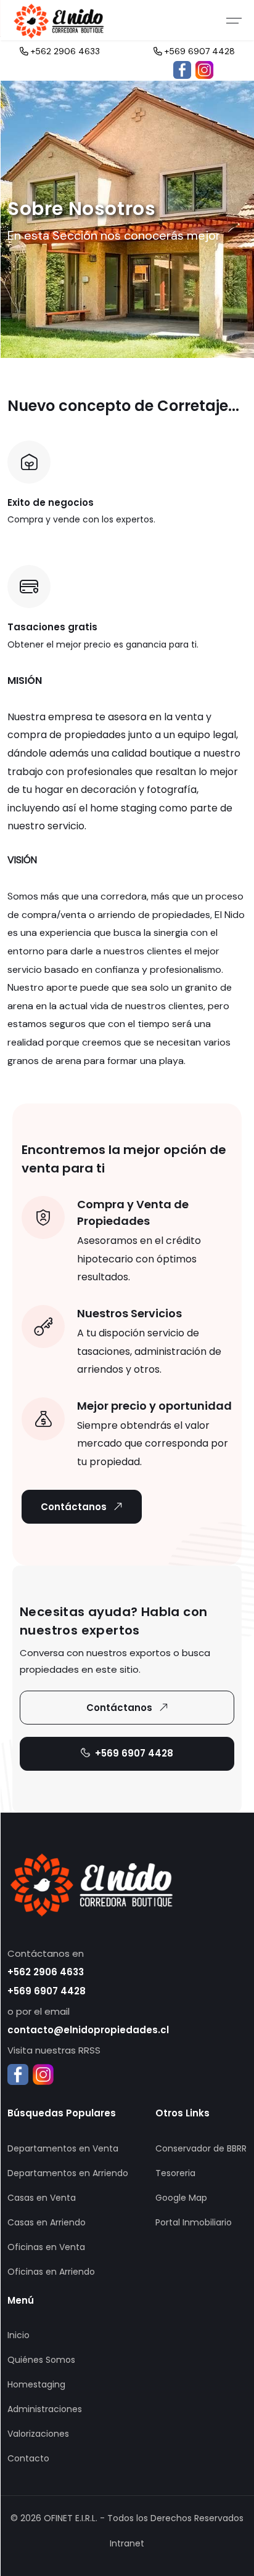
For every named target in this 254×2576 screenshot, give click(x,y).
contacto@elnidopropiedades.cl (88, 2030)
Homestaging (36, 2384)
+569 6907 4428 (199, 51)
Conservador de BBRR (201, 2148)
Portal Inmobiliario (194, 2222)
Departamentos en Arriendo (68, 2173)
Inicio (18, 2335)
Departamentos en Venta (63, 2148)
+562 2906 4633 (64, 51)
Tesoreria (175, 2173)
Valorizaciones (38, 2434)
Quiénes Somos (41, 2360)
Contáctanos (74, 1507)
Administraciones (45, 2409)
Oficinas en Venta (46, 2247)
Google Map (181, 2198)
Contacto (28, 2458)
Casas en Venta (42, 2198)
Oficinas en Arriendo (51, 2272)
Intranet (127, 2543)
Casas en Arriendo (47, 2222)
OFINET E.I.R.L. (71, 2518)
